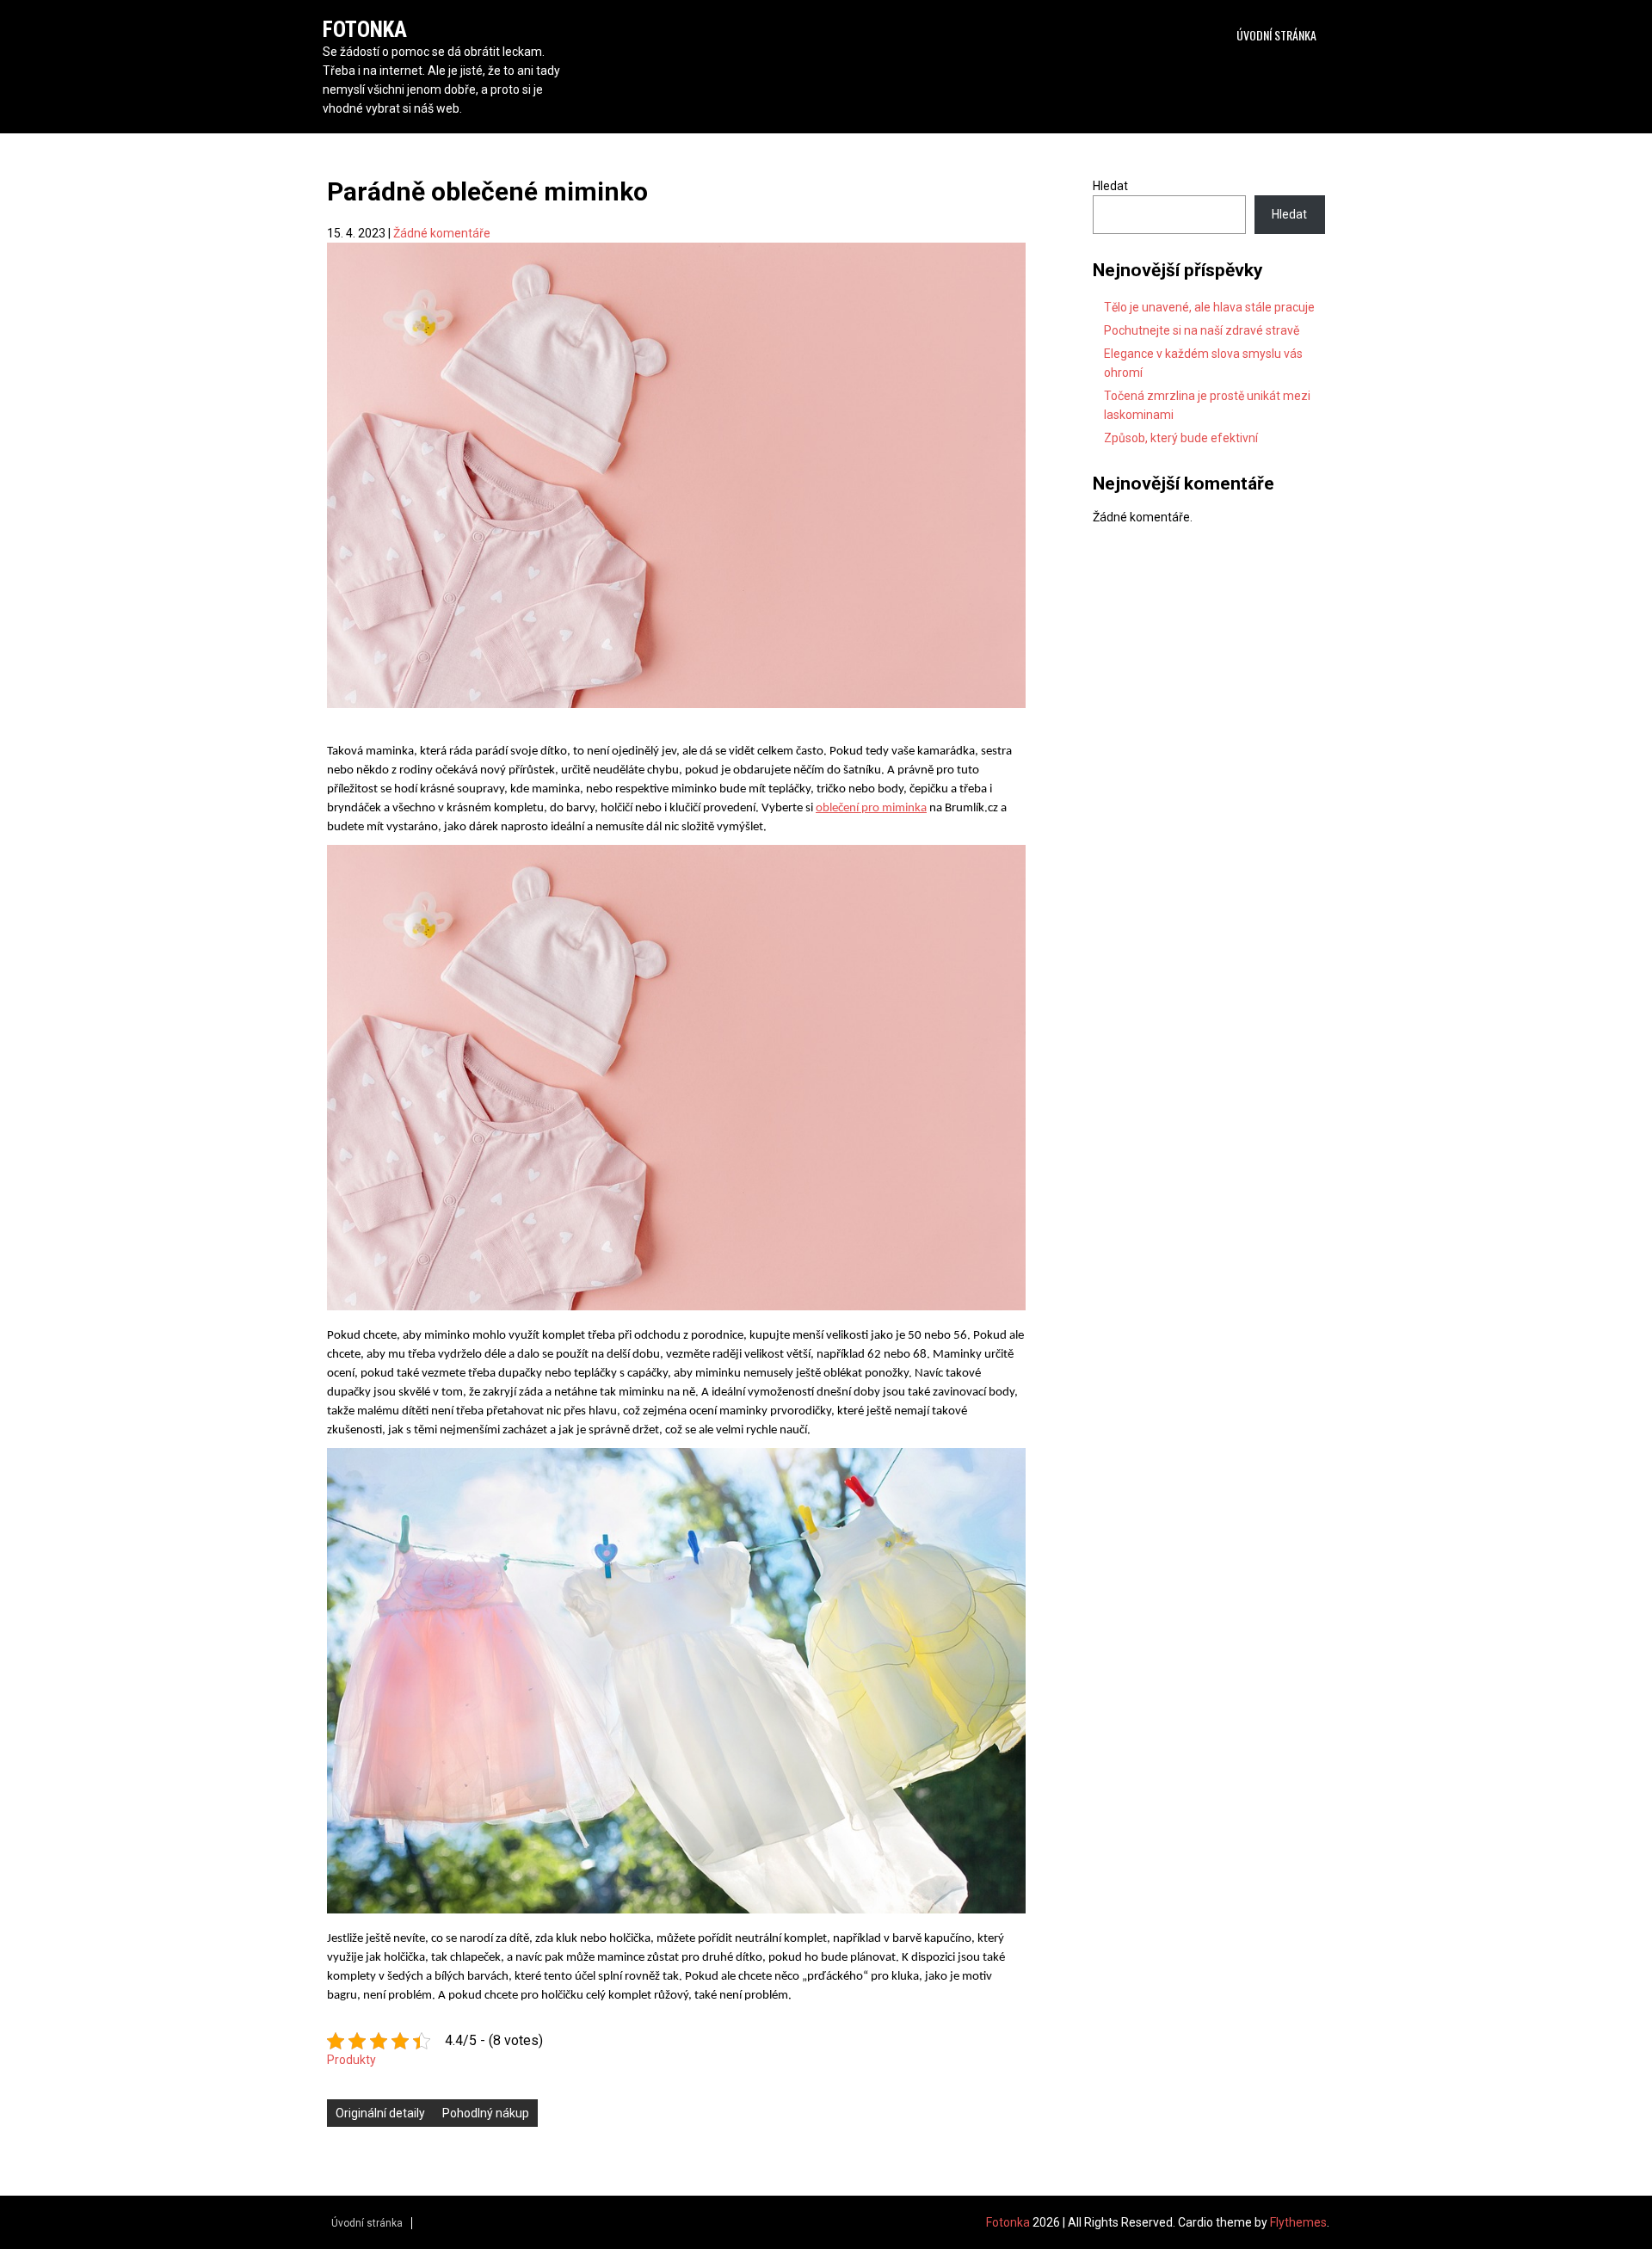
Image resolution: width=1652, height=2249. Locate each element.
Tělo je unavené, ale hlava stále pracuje (1209, 307)
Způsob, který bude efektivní (1181, 438)
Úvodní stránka (1276, 35)
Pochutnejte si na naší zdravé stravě (1202, 330)
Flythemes (1298, 2222)
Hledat (1110, 186)
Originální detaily (380, 2113)
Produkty (351, 2060)
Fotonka (365, 30)
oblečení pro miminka (871, 808)
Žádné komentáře (442, 233)
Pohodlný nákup (486, 2113)
